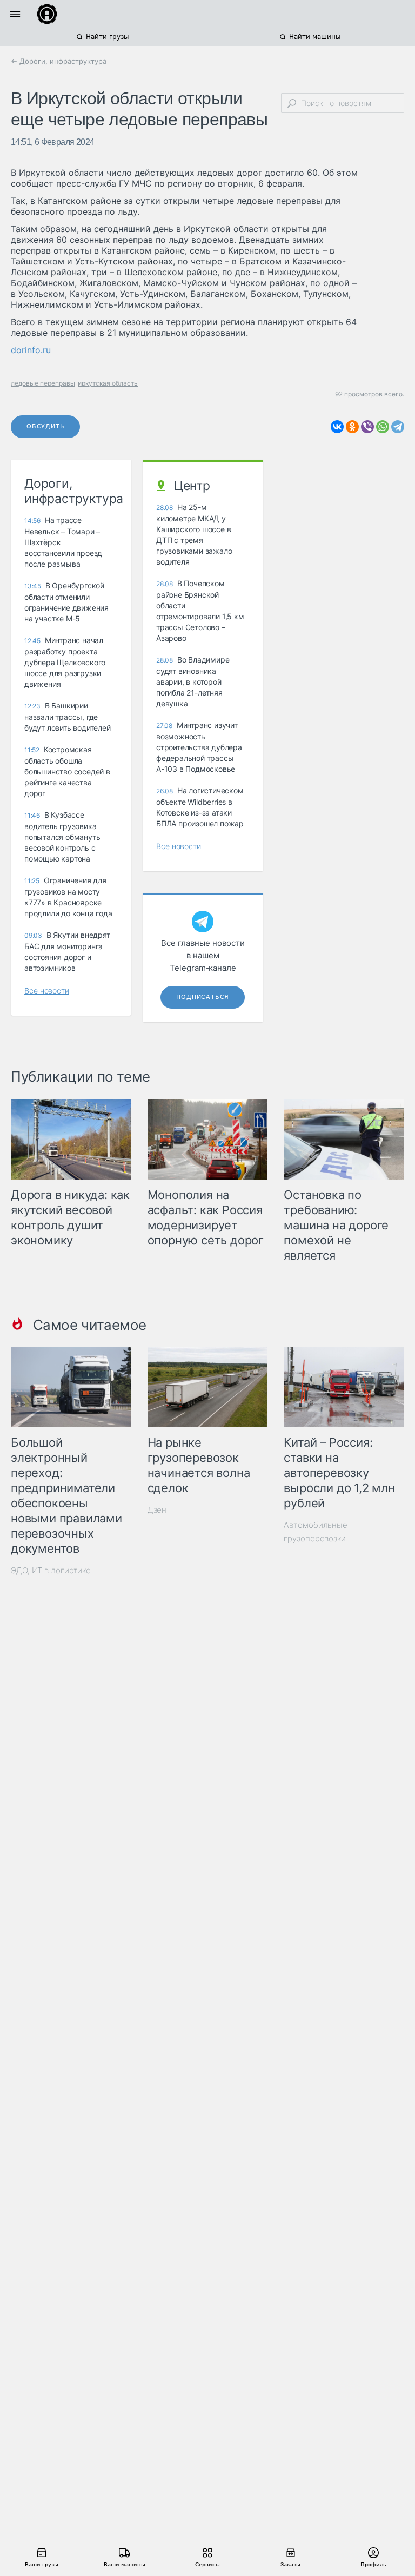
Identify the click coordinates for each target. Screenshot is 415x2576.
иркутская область (108, 383)
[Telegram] (398, 427)
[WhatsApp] (383, 427)
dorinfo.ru (31, 350)
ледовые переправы (43, 383)
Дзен (157, 1510)
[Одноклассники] (352, 427)
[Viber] (367, 427)
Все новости (47, 991)
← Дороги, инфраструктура (59, 61)
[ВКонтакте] (337, 427)
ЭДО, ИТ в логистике (51, 1570)
